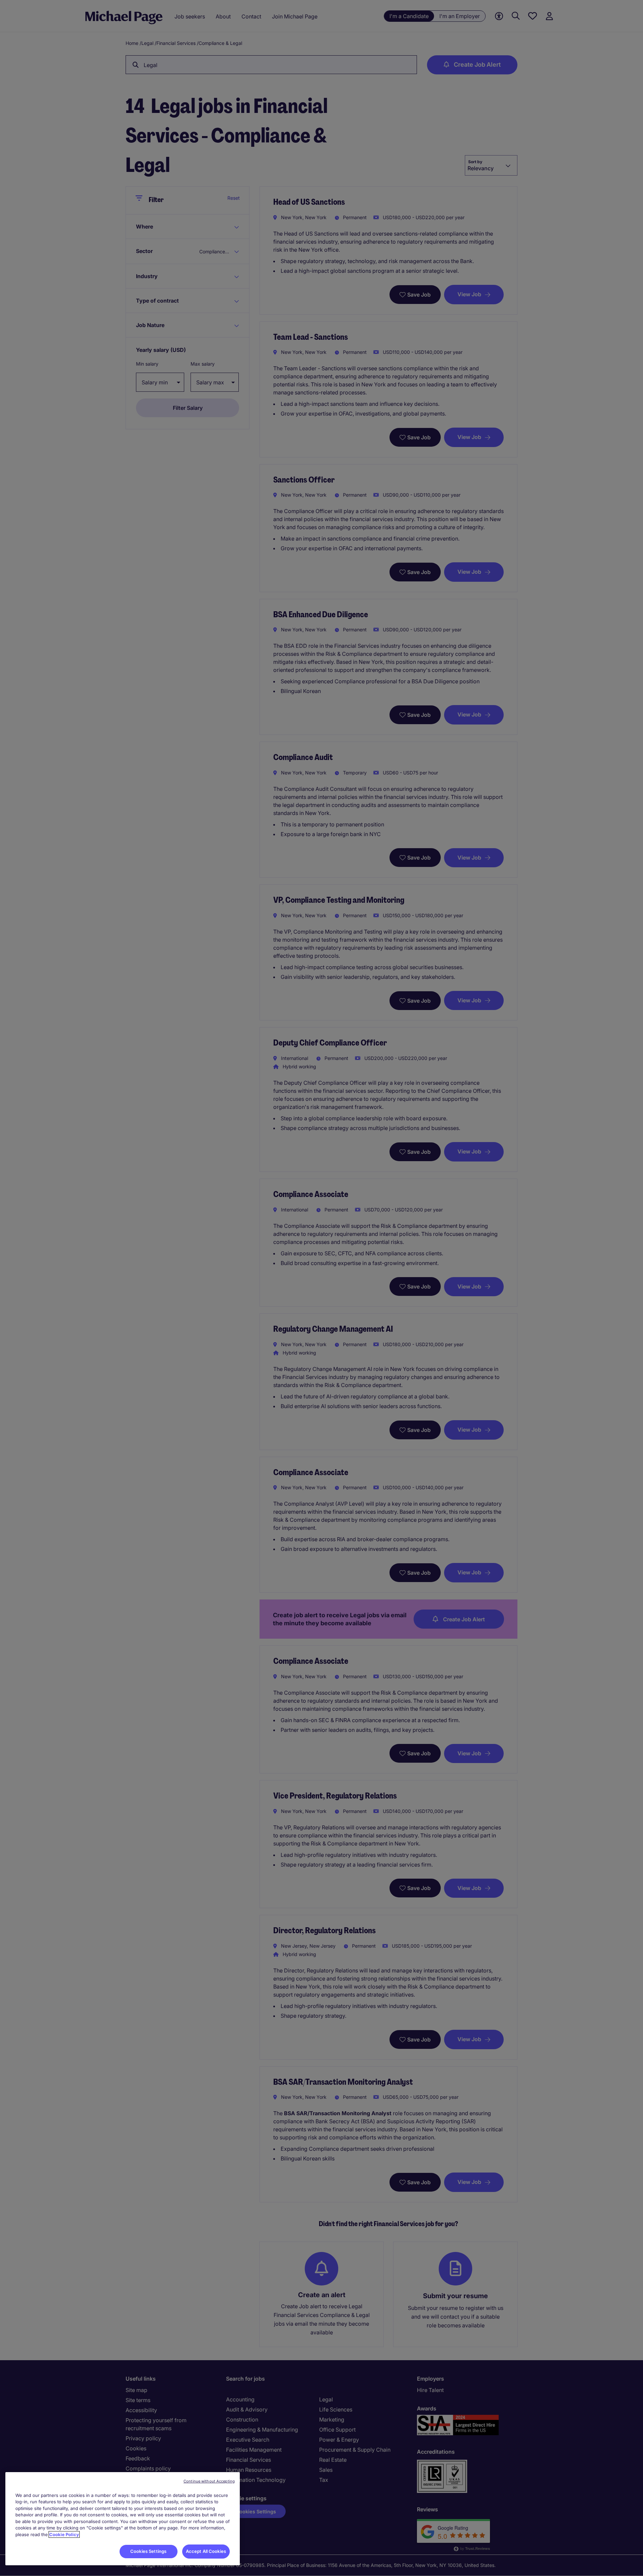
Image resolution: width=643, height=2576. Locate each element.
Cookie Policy (64, 2534)
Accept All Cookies (206, 2551)
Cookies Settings (148, 2551)
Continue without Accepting (209, 2481)
